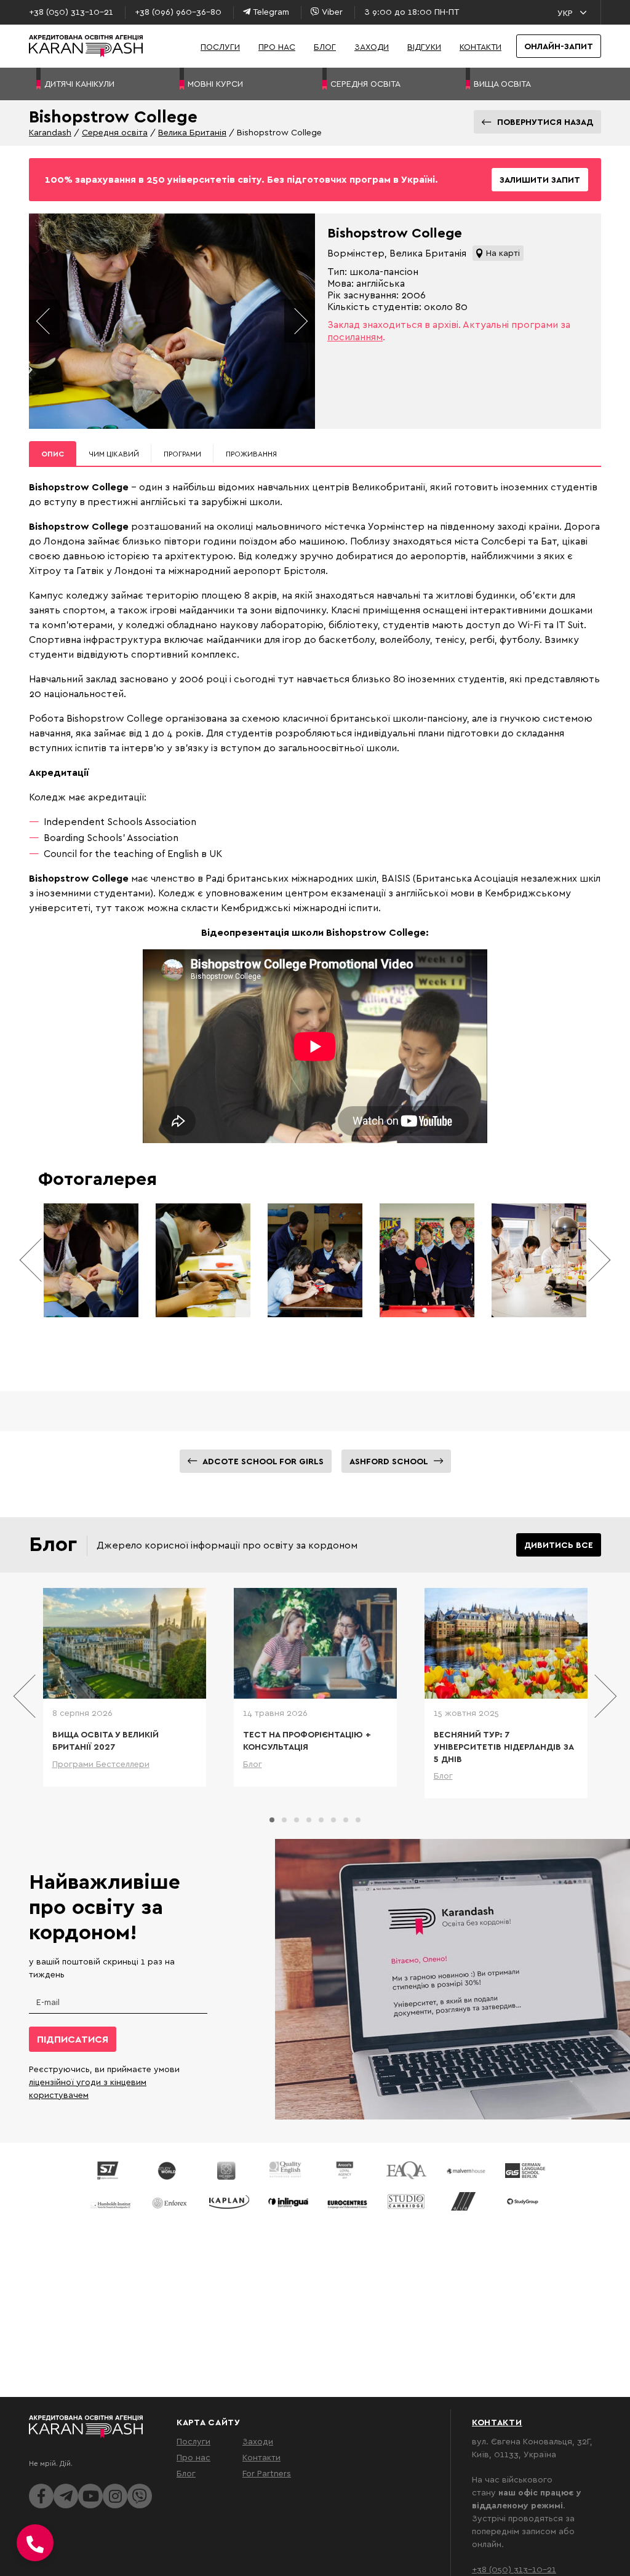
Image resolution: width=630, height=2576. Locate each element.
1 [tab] (272, 1820)
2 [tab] (284, 1820)
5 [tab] (321, 1820)
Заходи (372, 46)
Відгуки (424, 46)
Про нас (277, 46)
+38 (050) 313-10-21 (514, 2569)
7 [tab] (346, 1820)
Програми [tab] (182, 454)
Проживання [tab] (251, 454)
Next (300, 321)
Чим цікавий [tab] (114, 454)
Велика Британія (192, 132)
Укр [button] (565, 13)
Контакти (480, 46)
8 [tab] (358, 1820)
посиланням (355, 337)
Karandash (50, 132)
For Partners (267, 2473)
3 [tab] (297, 1820)
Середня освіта (115, 132)
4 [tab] (309, 1820)
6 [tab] (333, 1820)
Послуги (220, 46)
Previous (44, 321)
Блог (325, 46)
